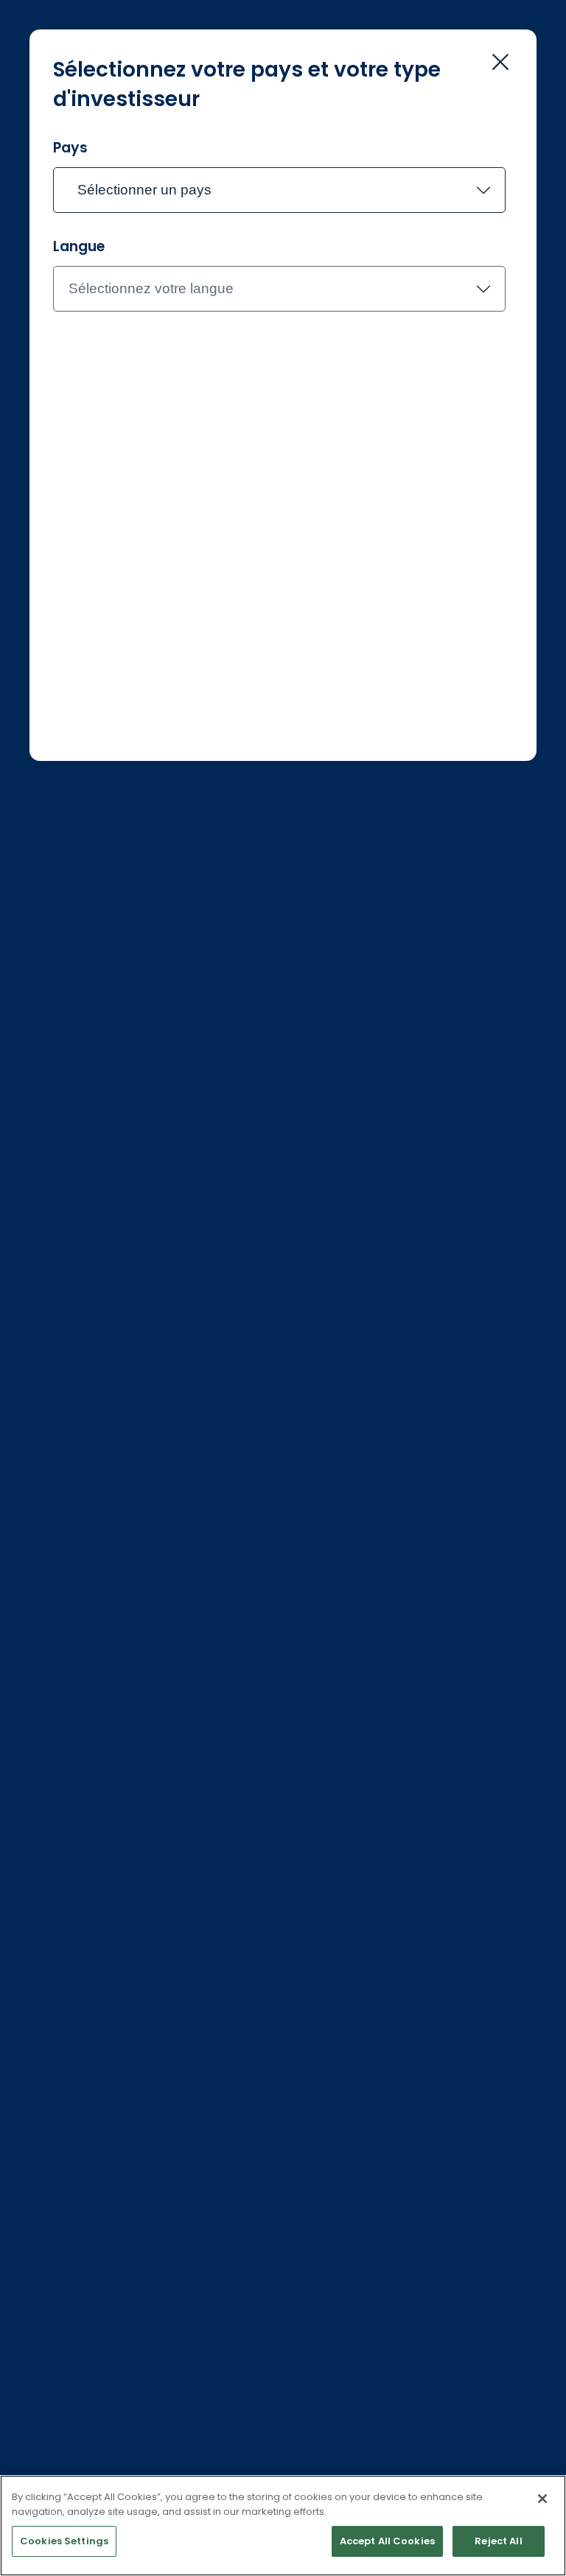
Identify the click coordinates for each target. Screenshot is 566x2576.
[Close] (542, 2499)
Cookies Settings (64, 2541)
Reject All (498, 2541)
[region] (283, 2526)
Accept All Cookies (387, 2541)
